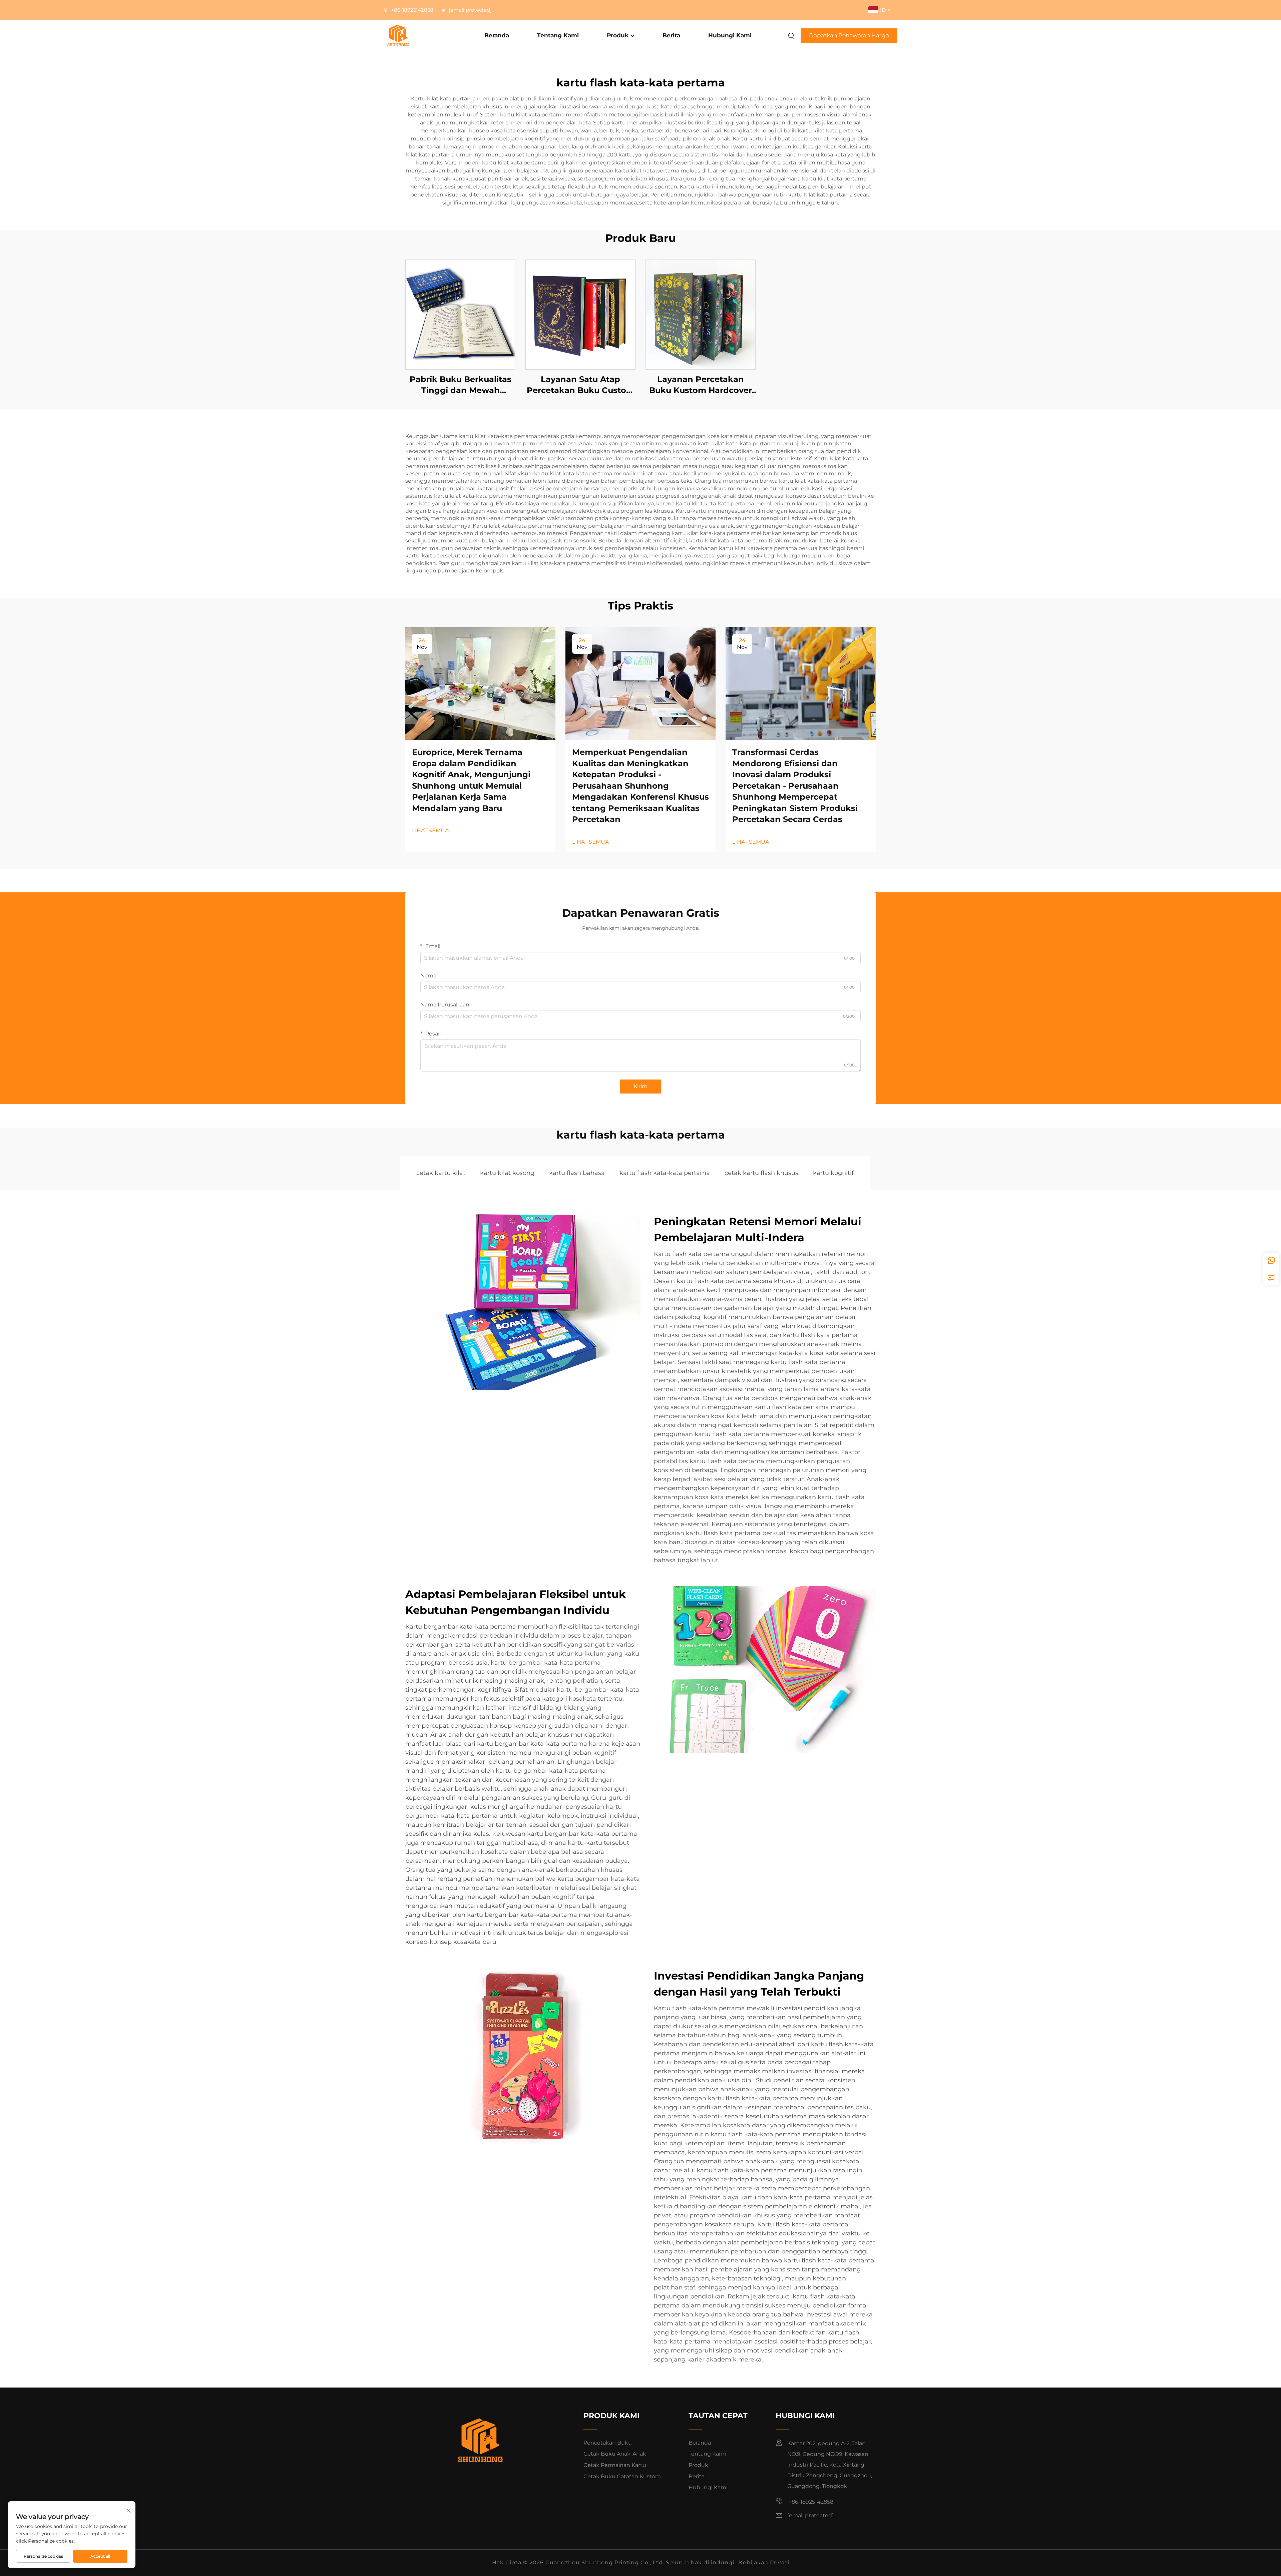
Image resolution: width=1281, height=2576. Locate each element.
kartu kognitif (833, 1173)
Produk (618, 35)
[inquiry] (1271, 1277)
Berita (671, 35)
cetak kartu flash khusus (761, 1173)
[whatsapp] (1271, 1261)
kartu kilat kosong (507, 1173)
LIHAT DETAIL (461, 314)
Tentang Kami (558, 35)
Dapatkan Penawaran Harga (849, 35)
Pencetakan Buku (608, 2443)
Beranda (497, 35)
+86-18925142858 (411, 10)
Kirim (640, 1086)
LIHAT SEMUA (430, 830)
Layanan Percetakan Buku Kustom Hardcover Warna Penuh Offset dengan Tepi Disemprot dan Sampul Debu (701, 385)
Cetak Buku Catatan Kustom (622, 2476)
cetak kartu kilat (441, 1173)
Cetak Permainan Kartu (615, 2465)
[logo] (422, 36)
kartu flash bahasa (577, 1173)
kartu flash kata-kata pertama (665, 1173)
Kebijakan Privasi (764, 2562)
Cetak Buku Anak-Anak (615, 2454)
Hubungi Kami (730, 35)
